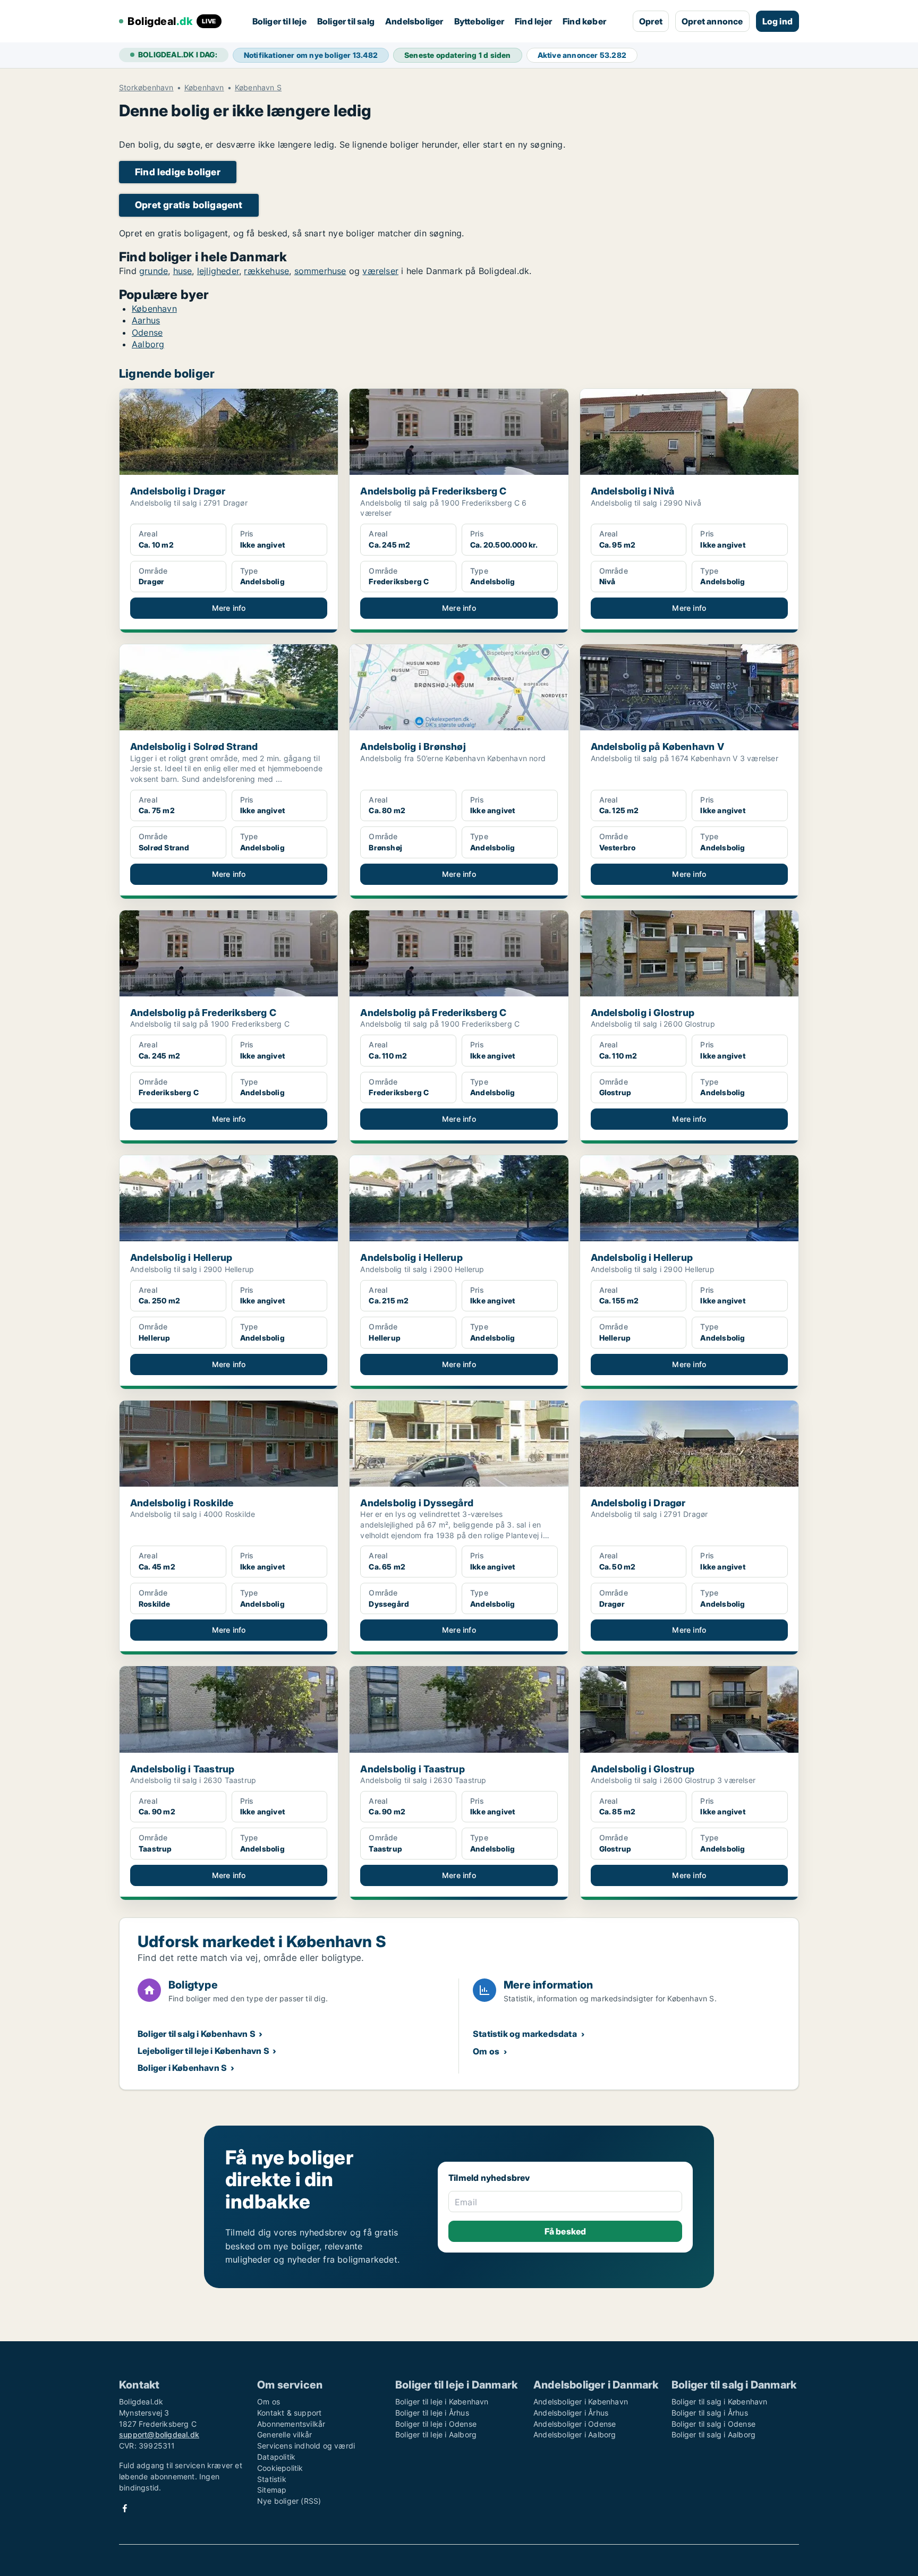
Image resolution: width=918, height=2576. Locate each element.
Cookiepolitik (280, 2468)
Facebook (125, 2508)
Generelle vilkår (284, 2434)
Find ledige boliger (178, 172)
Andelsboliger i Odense (575, 2424)
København (204, 88)
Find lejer (533, 21)
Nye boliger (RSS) (289, 2501)
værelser (380, 271)
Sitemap (272, 2490)
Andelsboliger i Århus (571, 2413)
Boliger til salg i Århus (710, 2413)
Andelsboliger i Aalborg (575, 2434)
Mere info (229, 608)
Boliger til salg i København (720, 2402)
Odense (147, 332)
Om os (486, 2051)
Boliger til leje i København (442, 2402)
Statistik (272, 2479)
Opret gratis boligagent (189, 205)
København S (258, 88)
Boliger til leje (279, 21)
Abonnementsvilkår (291, 2424)
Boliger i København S (182, 2068)
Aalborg (148, 344)
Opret (651, 21)
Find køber (584, 21)
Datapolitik (276, 2457)
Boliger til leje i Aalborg (436, 2434)
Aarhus (146, 320)
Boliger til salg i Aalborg (713, 2434)
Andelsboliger (414, 21)
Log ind (777, 21)
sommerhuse (320, 271)
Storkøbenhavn (146, 88)
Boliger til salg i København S (197, 2034)
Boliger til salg (346, 21)
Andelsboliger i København (581, 2402)
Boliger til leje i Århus (432, 2413)
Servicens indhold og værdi (306, 2446)
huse (183, 271)
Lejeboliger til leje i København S (203, 2051)
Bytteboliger (479, 21)
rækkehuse (266, 271)
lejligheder (218, 271)
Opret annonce (712, 21)
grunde (154, 271)
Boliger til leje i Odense (436, 2424)
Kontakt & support (289, 2413)
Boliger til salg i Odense (713, 2424)
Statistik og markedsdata (525, 2034)
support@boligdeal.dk (159, 2434)
